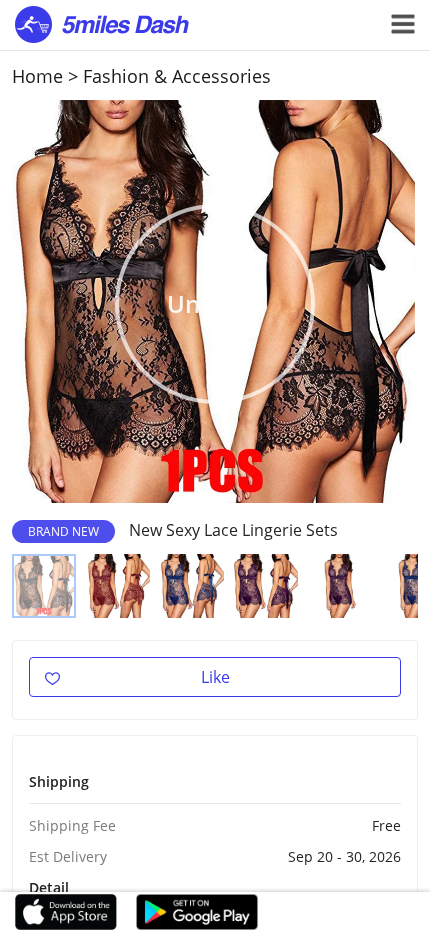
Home (37, 76)
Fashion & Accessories (177, 76)
